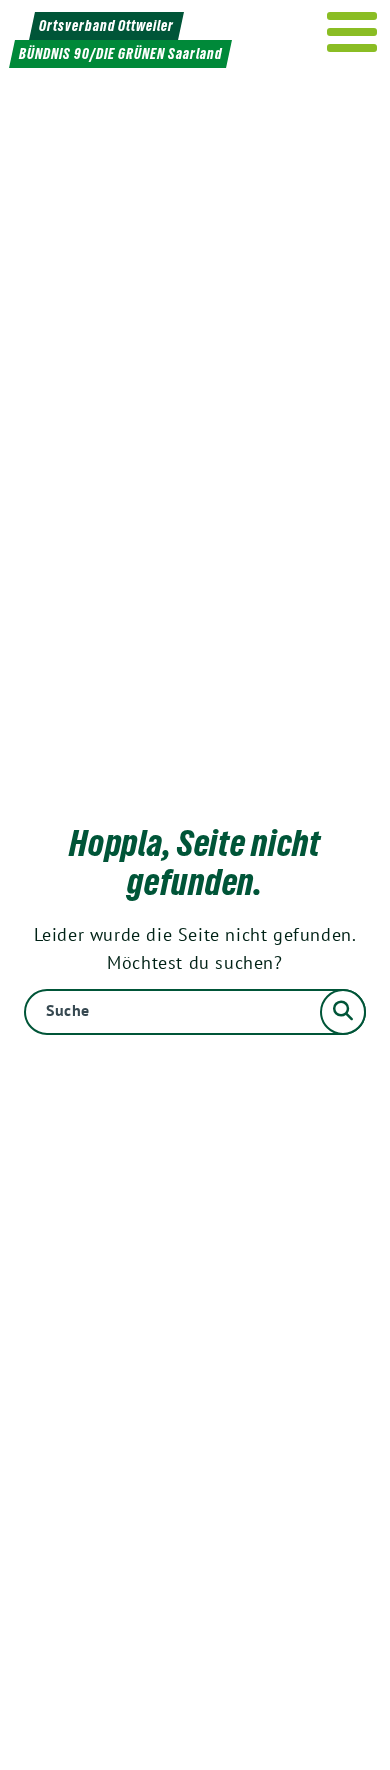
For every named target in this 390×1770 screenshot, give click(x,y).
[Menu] (352, 32)
